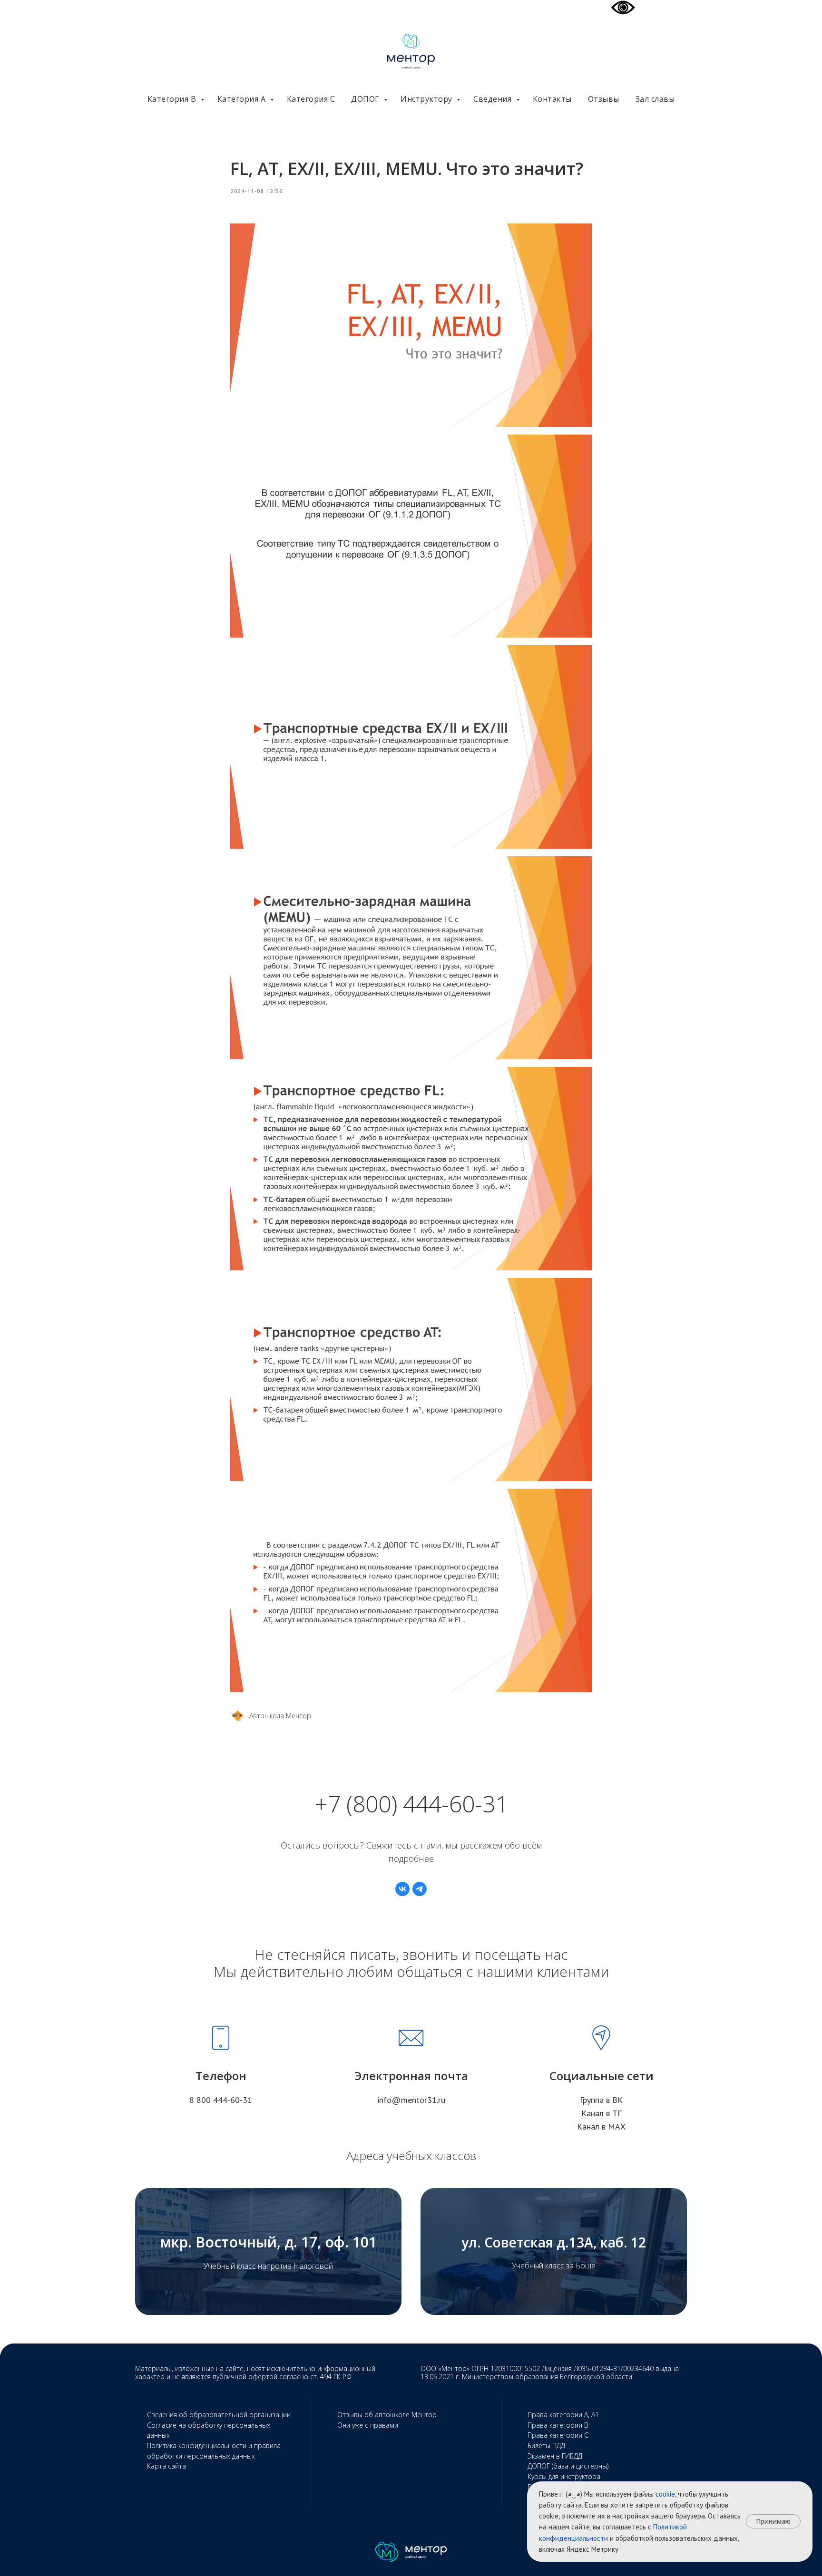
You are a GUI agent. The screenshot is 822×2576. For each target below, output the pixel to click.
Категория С (311, 99)
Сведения (494, 99)
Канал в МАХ (601, 2126)
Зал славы (655, 99)
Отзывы (604, 99)
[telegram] (420, 1889)
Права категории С (558, 2435)
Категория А (243, 99)
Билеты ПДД (546, 2445)
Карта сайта (166, 2466)
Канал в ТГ (601, 2113)
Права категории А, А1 (563, 2415)
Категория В (173, 99)
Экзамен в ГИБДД (555, 2456)
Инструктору (427, 99)
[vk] (402, 1889)
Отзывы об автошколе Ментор (387, 2415)
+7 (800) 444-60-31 (411, 1804)
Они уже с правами (368, 2425)
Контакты (552, 99)
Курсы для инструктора (564, 2476)
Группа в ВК (601, 2100)
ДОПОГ (366, 99)
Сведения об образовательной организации (219, 2415)
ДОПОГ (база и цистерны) (568, 2466)
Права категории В (558, 2425)
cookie (665, 2494)
